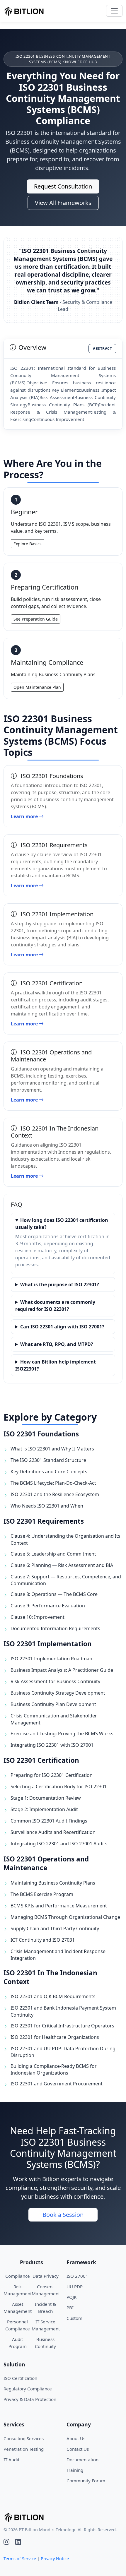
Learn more (25, 816)
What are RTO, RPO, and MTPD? (57, 1344)
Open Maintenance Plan (37, 687)
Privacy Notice (55, 2559)
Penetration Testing (24, 2449)
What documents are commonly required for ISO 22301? (55, 1306)
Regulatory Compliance (28, 2389)
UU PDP (75, 2286)
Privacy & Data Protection (30, 2399)
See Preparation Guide (36, 619)
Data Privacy (46, 2276)
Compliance (18, 2276)
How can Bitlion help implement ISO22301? (56, 1365)
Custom (74, 2318)
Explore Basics (28, 544)
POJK (71, 2297)
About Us (76, 2438)
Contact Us (78, 2449)
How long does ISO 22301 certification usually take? (62, 1224)
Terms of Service (20, 2559)
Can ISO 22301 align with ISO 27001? (62, 1327)
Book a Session (63, 2215)
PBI (70, 2308)
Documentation (82, 2459)
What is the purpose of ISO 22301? (60, 1284)
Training (75, 2470)
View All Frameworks (63, 203)
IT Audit (11, 2459)
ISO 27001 (77, 2276)
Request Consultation (63, 186)
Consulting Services (24, 2438)
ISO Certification (20, 2378)
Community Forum (86, 2481)
